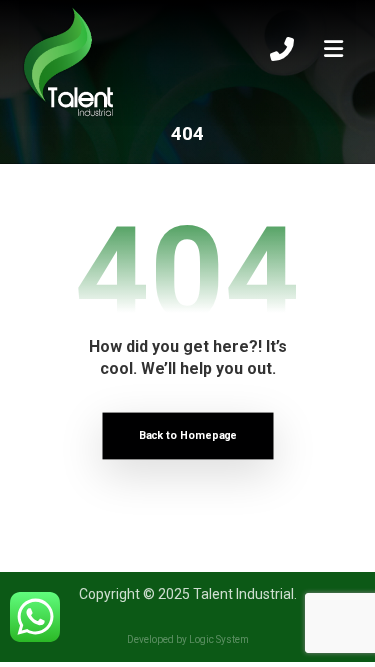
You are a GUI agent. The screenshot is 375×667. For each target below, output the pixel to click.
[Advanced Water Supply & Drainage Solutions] (69, 63)
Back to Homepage (187, 435)
